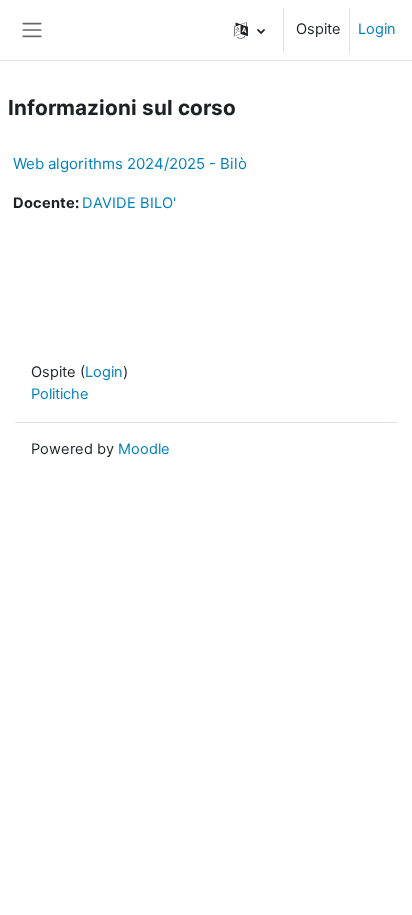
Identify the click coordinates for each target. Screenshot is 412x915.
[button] (249, 30)
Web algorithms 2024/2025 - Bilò (130, 163)
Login (377, 29)
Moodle (144, 449)
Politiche (60, 394)
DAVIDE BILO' (129, 203)
